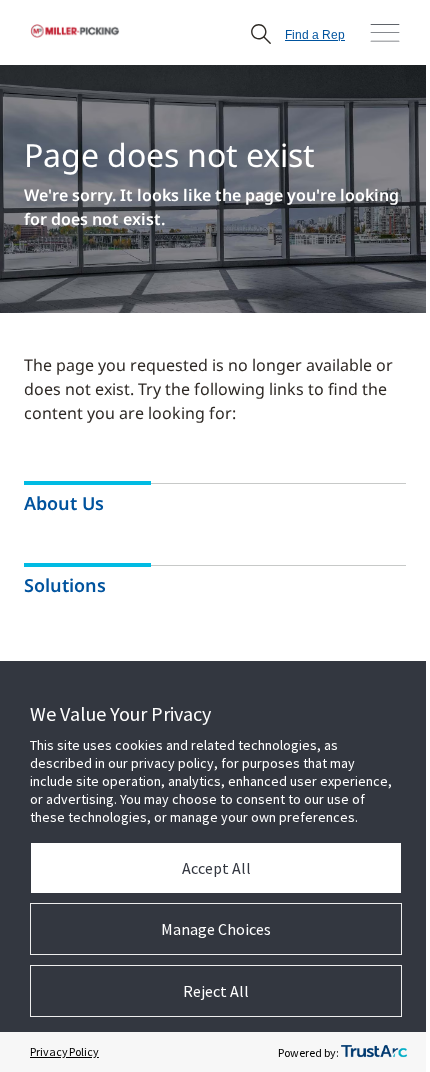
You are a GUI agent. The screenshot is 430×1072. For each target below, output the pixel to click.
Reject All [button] (216, 991)
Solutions (65, 585)
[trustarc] (374, 1052)
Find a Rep (315, 35)
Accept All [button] (216, 868)
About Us (64, 503)
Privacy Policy (64, 1051)
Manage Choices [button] (216, 929)
